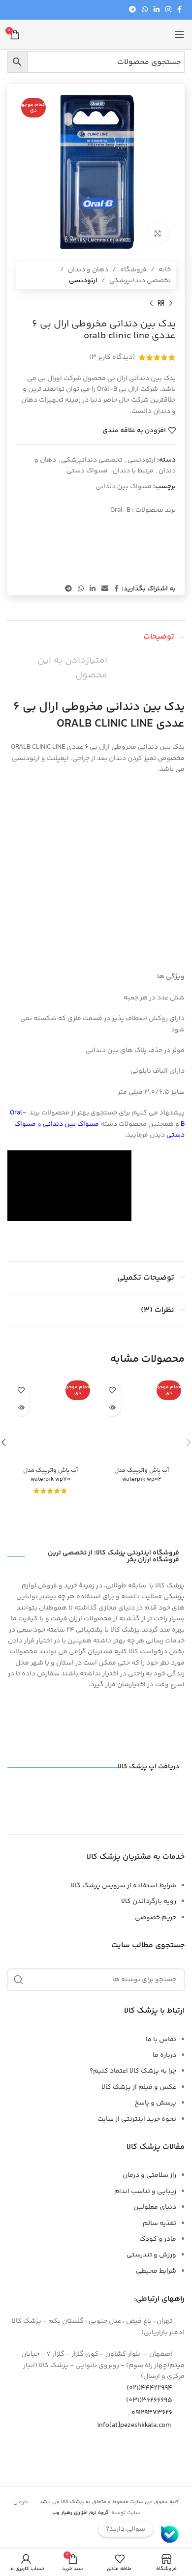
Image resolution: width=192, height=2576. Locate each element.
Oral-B (120, 510)
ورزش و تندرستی (151, 2255)
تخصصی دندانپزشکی (140, 281)
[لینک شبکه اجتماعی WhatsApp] (145, 10)
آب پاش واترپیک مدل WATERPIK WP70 (50, 1475)
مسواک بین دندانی (124, 487)
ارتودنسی (83, 281)
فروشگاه (133, 270)
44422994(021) (149, 2388)
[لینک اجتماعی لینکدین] (157, 10)
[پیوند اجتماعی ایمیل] (105, 589)
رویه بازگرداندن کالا (149, 1902)
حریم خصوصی (156, 1918)
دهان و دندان (88, 270)
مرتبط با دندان (133, 471)
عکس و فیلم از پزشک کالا (139, 2087)
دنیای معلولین (155, 2207)
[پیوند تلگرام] (132, 10)
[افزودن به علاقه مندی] (112, 1390)
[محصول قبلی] (171, 304)
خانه (165, 270)
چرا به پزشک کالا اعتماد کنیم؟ (133, 2071)
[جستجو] (19, 1980)
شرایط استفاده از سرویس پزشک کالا (124, 1886)
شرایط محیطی (156, 2271)
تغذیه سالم (160, 2224)
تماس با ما (161, 2040)
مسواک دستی (87, 471)
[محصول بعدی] (151, 304)
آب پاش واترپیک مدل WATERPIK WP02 (142, 1475)
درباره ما (164, 2055)
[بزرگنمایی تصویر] (157, 234)
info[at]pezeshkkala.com (134, 2425)
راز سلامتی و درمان (149, 2175)
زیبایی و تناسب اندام (145, 2192)
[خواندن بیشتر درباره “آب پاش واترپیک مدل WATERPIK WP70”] (21, 1408)
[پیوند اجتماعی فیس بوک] (179, 10)
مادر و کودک (158, 2239)
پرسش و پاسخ (155, 2103)
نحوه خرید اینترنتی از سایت (137, 2119)
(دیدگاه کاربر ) (112, 357)
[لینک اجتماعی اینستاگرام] (168, 10)
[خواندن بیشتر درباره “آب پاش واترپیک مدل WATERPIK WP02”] (112, 1408)
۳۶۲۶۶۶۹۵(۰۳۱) (149, 2400)
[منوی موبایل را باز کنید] (180, 34)
